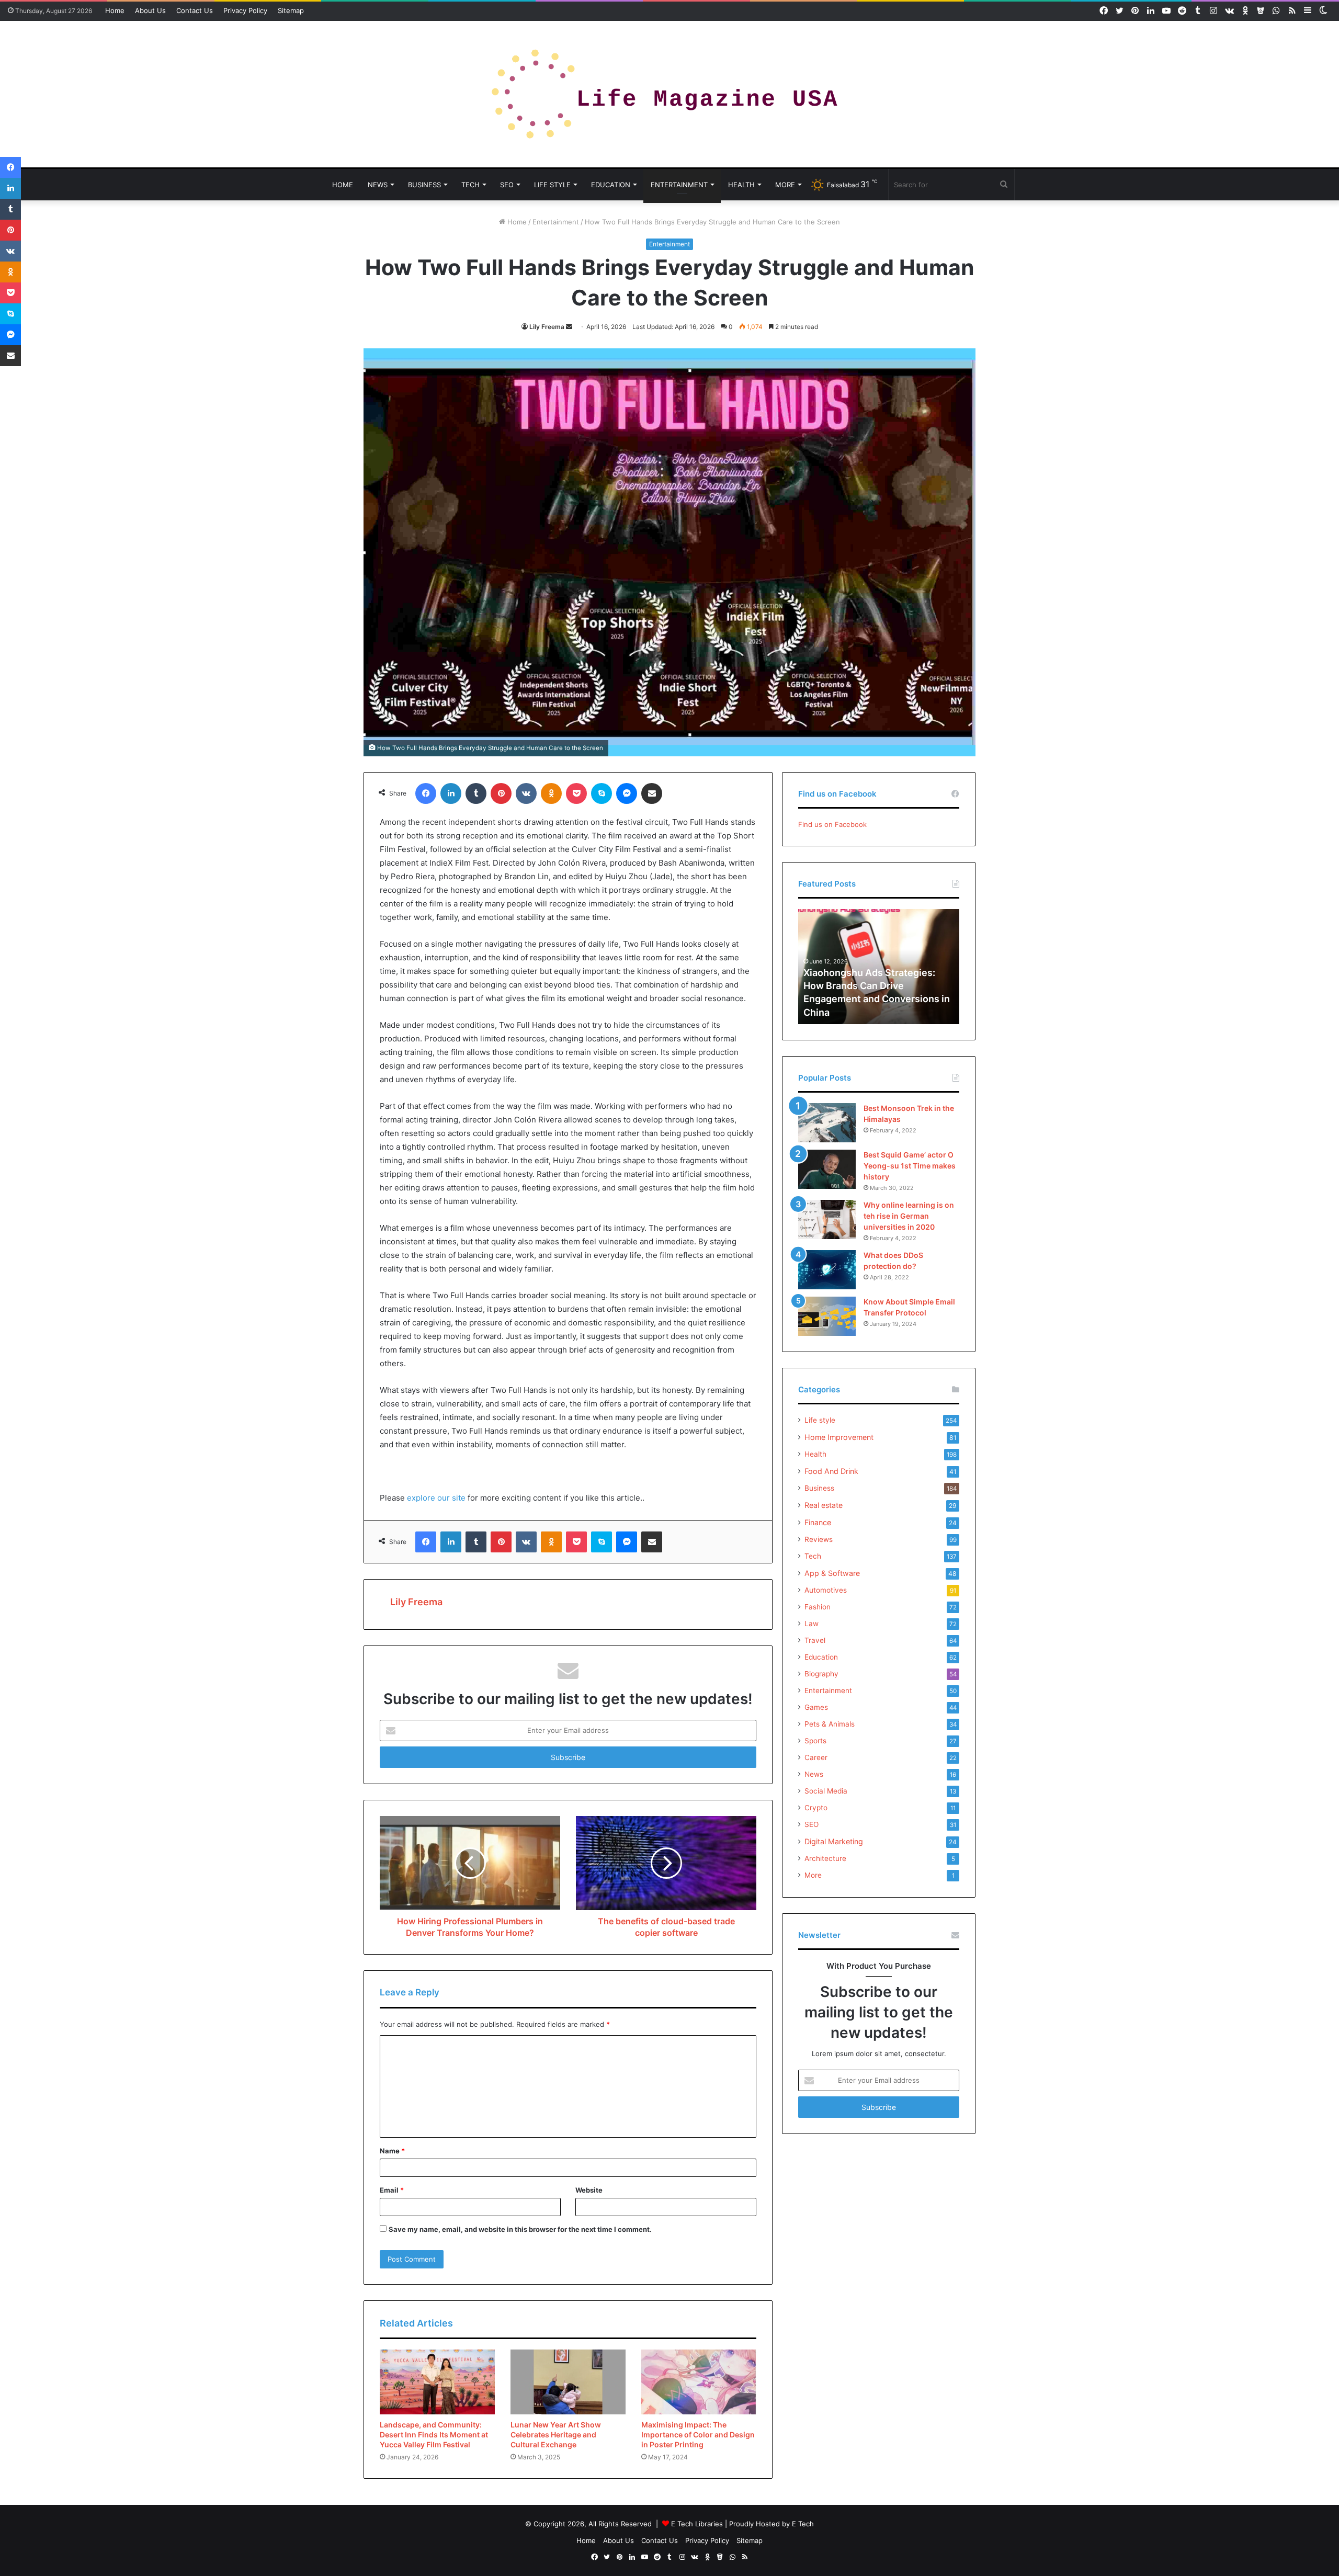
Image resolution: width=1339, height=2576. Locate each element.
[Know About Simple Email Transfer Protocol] (827, 1316)
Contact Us (195, 10)
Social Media (826, 1791)
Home (115, 10)
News (378, 185)
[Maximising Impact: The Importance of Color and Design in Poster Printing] (699, 2382)
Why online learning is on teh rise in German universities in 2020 (909, 1216)
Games (816, 1707)
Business (424, 185)
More (785, 185)
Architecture (825, 1858)
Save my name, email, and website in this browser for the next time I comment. (520, 2229)
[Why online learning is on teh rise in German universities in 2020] (827, 1219)
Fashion (818, 1607)
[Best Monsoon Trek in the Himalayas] (827, 1123)
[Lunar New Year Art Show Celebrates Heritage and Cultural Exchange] (568, 2382)
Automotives (826, 1590)
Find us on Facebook (832, 824)
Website (589, 2190)
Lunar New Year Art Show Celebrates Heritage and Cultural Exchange (556, 2435)
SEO (507, 185)
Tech (470, 185)
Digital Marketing (834, 1841)
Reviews (819, 1539)
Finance (818, 1522)
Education (611, 185)
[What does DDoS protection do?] (827, 1270)
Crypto (816, 1808)
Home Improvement (839, 1437)
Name (392, 2151)
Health (741, 185)
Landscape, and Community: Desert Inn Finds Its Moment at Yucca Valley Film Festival (434, 2435)
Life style (552, 185)
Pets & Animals (830, 1724)
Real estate (824, 1505)
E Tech (803, 2524)
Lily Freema (547, 327)
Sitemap (291, 10)
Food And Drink (831, 1471)
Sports (815, 1741)
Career (816, 1757)
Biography (821, 1674)
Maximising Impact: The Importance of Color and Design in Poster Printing (698, 2435)
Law (812, 1624)
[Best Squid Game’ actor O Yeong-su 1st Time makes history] (827, 1169)
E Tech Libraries (697, 2524)
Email (392, 2190)
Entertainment (679, 185)
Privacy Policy (245, 10)
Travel (815, 1640)
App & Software (832, 1573)
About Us (150, 10)
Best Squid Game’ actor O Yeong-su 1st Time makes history (910, 1166)
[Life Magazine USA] (669, 94)
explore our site (436, 1498)
